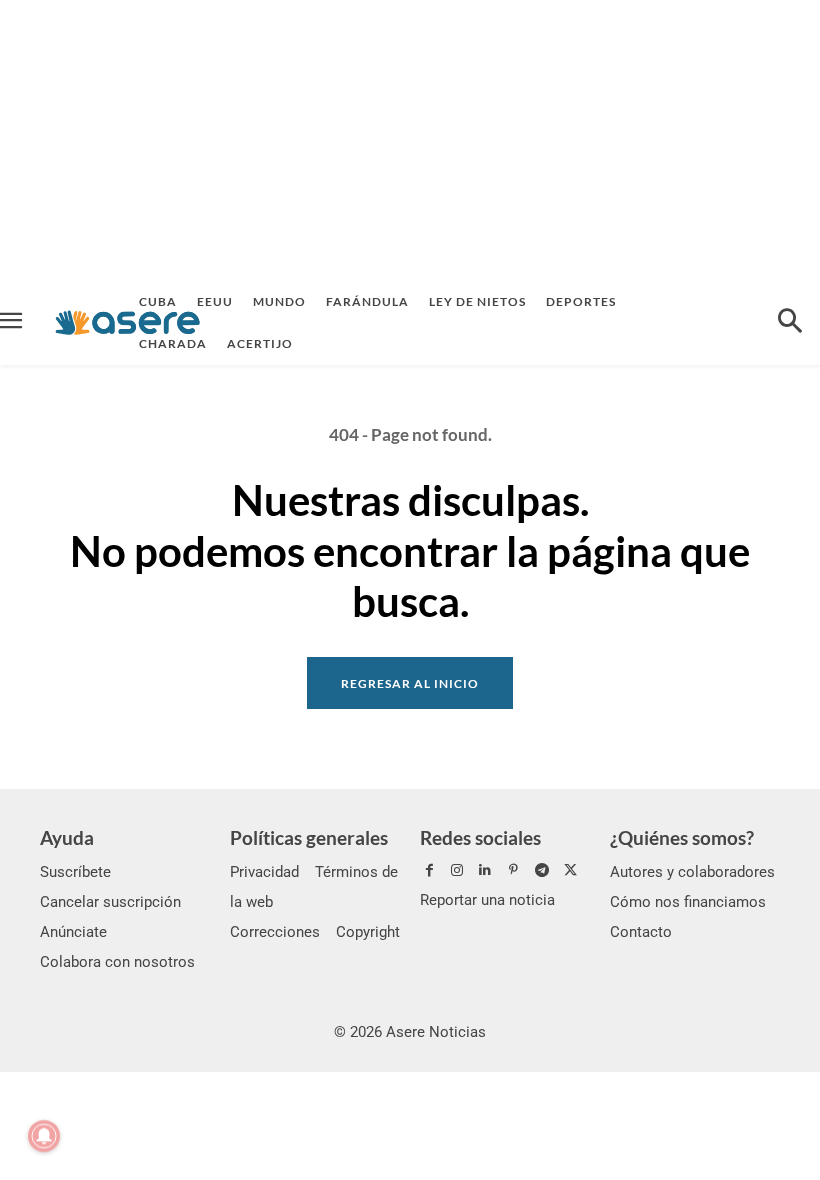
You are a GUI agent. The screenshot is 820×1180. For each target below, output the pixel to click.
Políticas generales (309, 837)
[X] (570, 871)
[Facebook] (429, 871)
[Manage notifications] (44, 1136)
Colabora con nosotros (117, 962)
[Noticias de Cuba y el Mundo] (127, 322)
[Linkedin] (485, 871)
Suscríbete (75, 872)
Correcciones (275, 932)
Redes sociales (480, 837)
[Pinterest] (514, 871)
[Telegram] (542, 871)
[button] (790, 323)
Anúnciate (73, 932)
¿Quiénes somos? (682, 837)
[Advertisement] (410, 140)
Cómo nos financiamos (688, 902)
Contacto (641, 932)
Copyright (368, 932)
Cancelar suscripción (110, 902)
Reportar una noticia (487, 900)
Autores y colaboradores (692, 872)
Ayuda (67, 837)
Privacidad (264, 872)
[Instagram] (457, 871)
